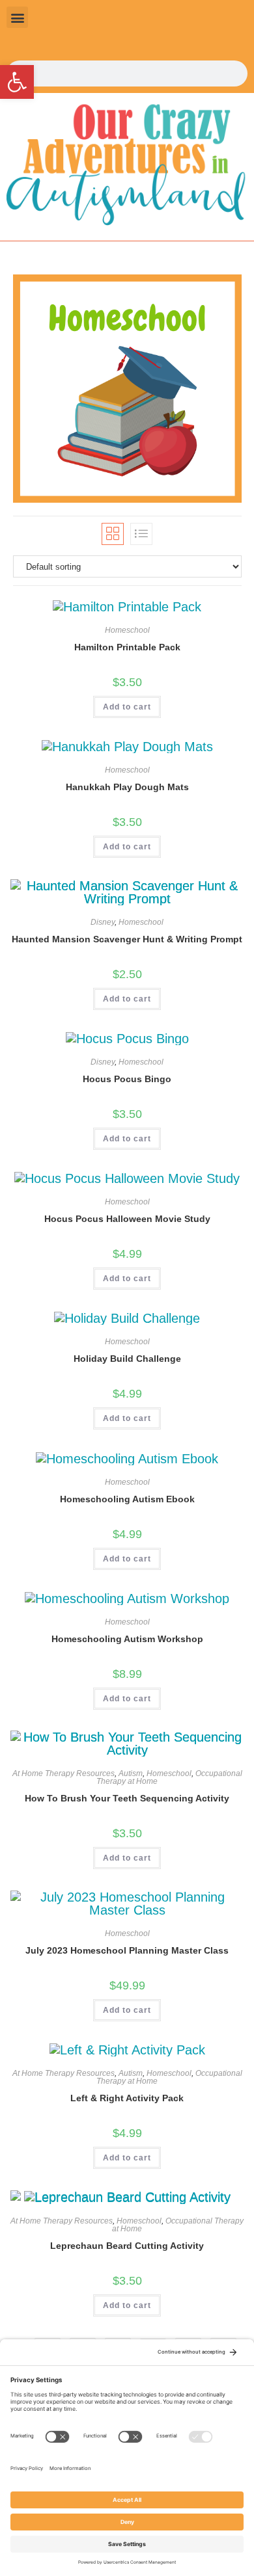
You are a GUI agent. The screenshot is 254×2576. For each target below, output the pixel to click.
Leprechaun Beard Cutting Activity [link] (127, 2246)
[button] (17, 17)
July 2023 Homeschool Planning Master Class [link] (127, 1950)
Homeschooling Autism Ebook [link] (127, 1499)
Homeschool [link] (127, 630)
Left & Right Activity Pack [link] (127, 2098)
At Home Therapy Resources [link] (63, 1773)
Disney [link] (103, 922)
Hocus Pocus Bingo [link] (127, 1079)
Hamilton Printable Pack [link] (127, 647)
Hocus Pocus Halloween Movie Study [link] (127, 1219)
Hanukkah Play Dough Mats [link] (127, 787)
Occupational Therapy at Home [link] (178, 2225)
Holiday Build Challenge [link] (127, 1359)
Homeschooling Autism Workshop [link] (127, 1639)
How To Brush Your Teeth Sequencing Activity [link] (127, 1798)
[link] (17, 82)
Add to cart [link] (127, 707)
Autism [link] (131, 1773)
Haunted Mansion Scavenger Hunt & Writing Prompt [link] (127, 939)
